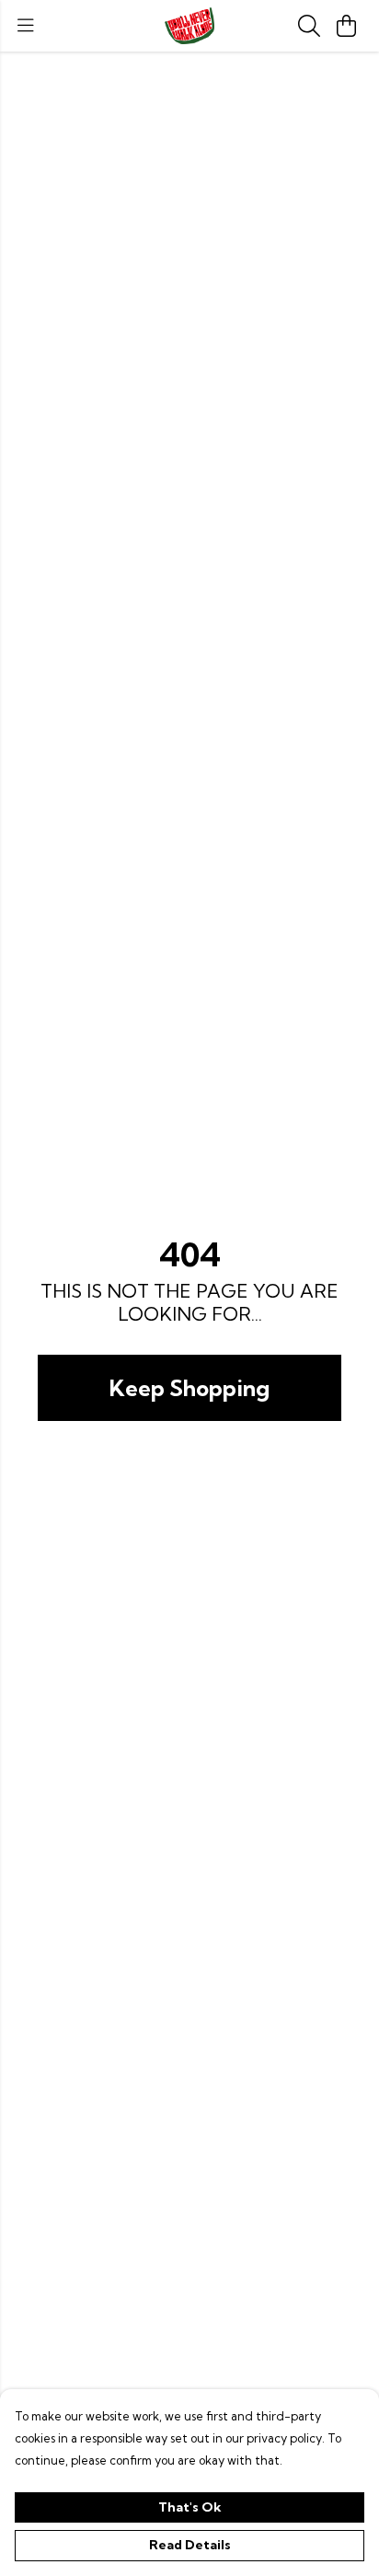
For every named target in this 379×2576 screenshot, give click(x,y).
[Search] (309, 26)
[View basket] (346, 26)
